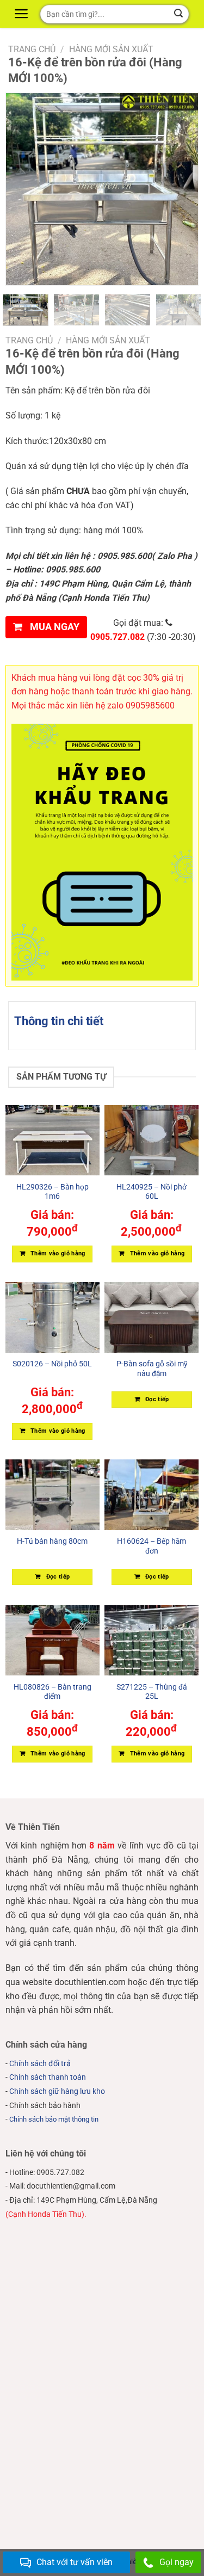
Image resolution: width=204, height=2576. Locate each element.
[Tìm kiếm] (179, 14)
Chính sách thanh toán (48, 2077)
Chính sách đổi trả (40, 2064)
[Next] (181, 189)
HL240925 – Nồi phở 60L (152, 1192)
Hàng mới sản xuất (111, 49)
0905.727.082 (118, 637)
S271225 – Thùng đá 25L (152, 1692)
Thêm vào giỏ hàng (58, 1253)
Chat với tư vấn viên (75, 2562)
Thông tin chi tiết (59, 1021)
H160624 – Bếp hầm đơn (152, 1546)
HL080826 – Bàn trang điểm (52, 1692)
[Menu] (23, 14)
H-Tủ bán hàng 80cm (52, 1541)
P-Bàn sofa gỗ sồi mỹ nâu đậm (152, 1369)
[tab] (102, 1021)
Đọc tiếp (157, 1399)
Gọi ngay (177, 2562)
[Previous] (11, 189)
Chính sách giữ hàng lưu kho (57, 2091)
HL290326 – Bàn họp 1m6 (52, 1192)
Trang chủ (32, 49)
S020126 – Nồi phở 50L (52, 1364)
